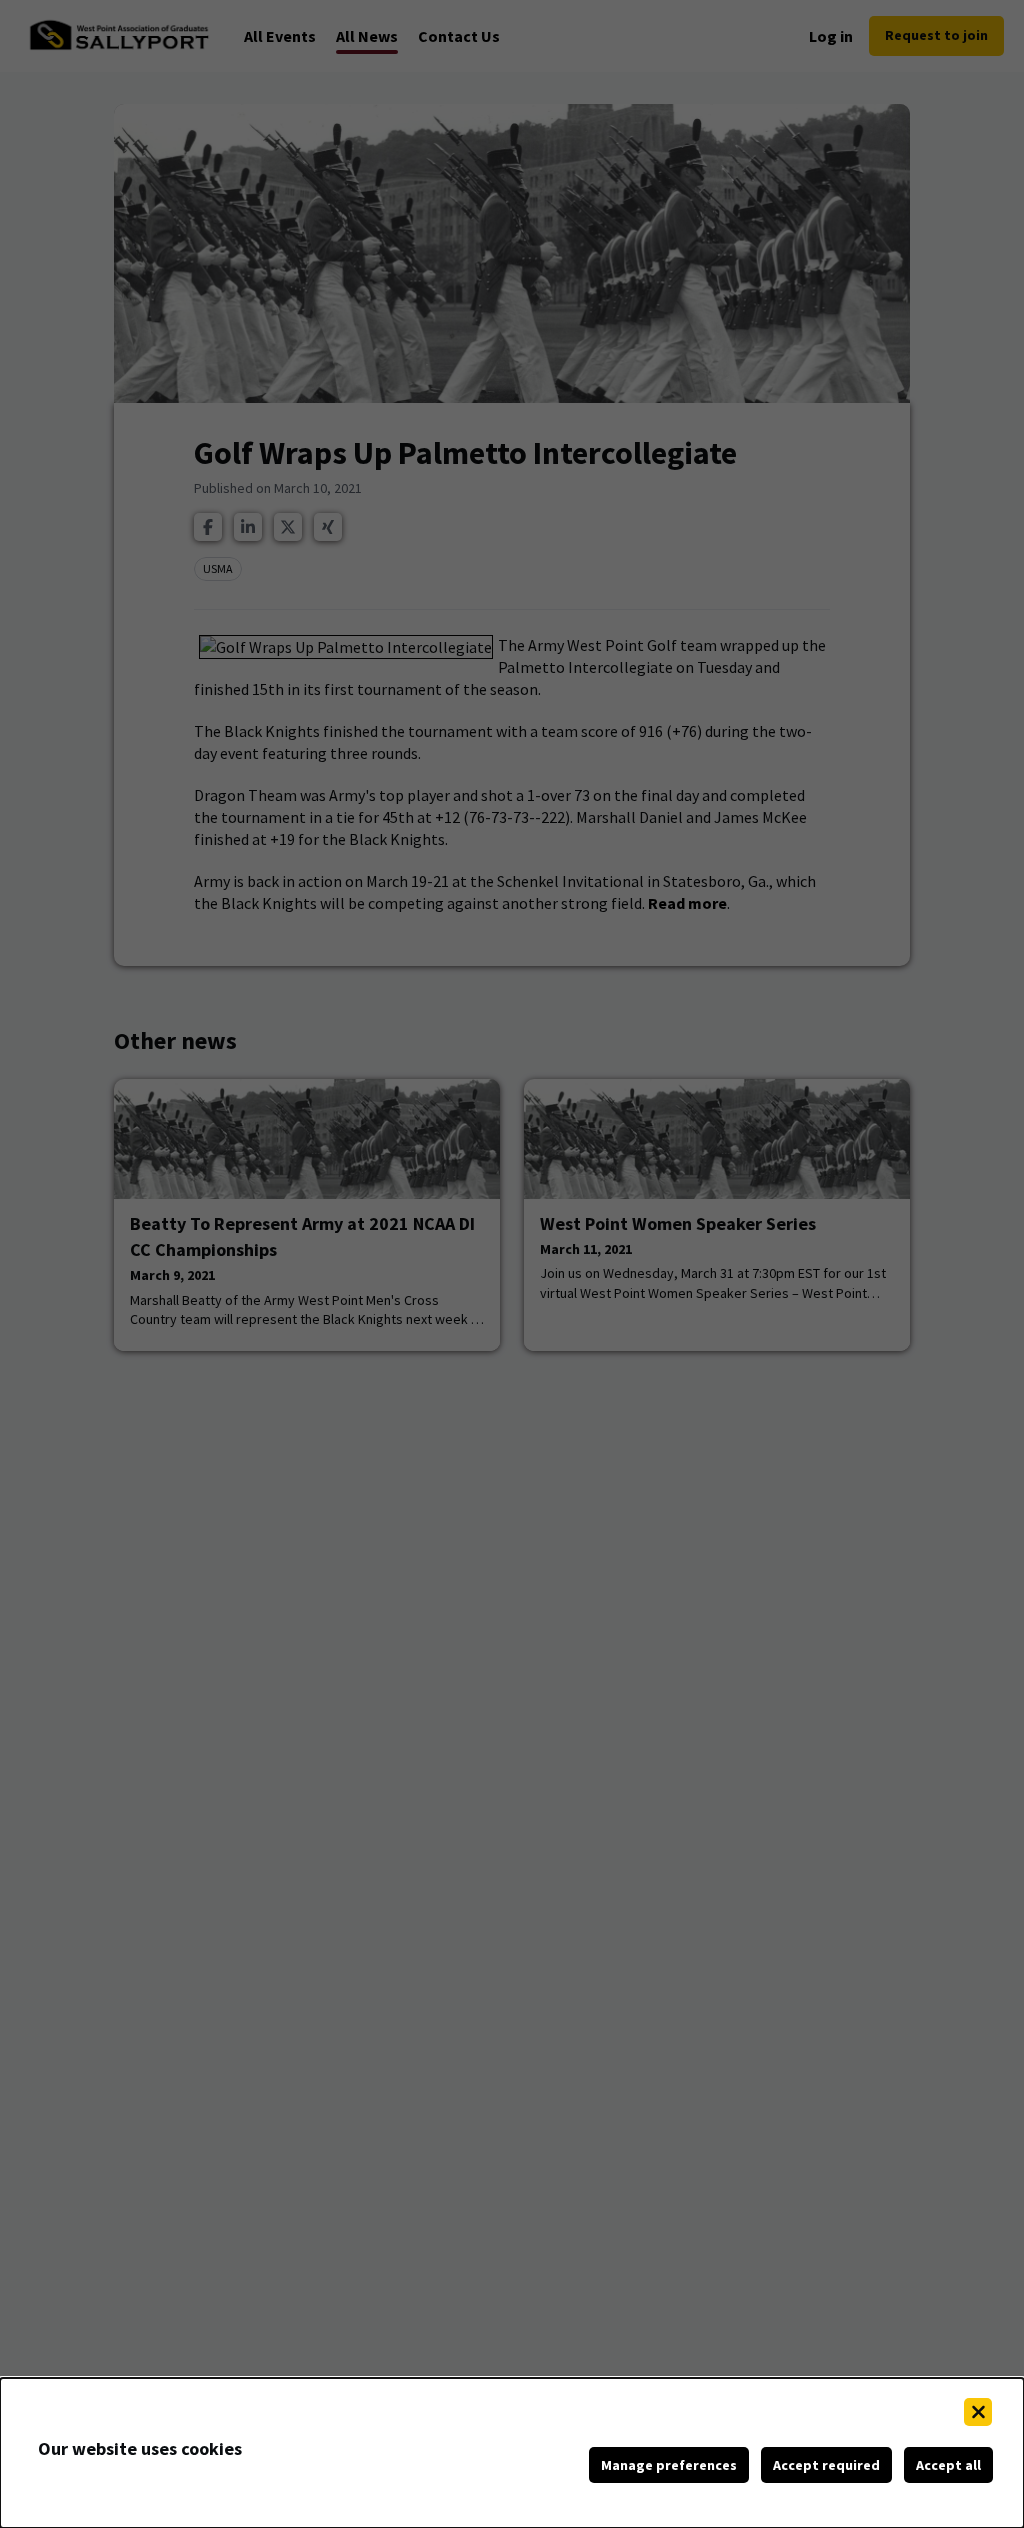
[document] (512, 2453)
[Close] (978, 2412)
